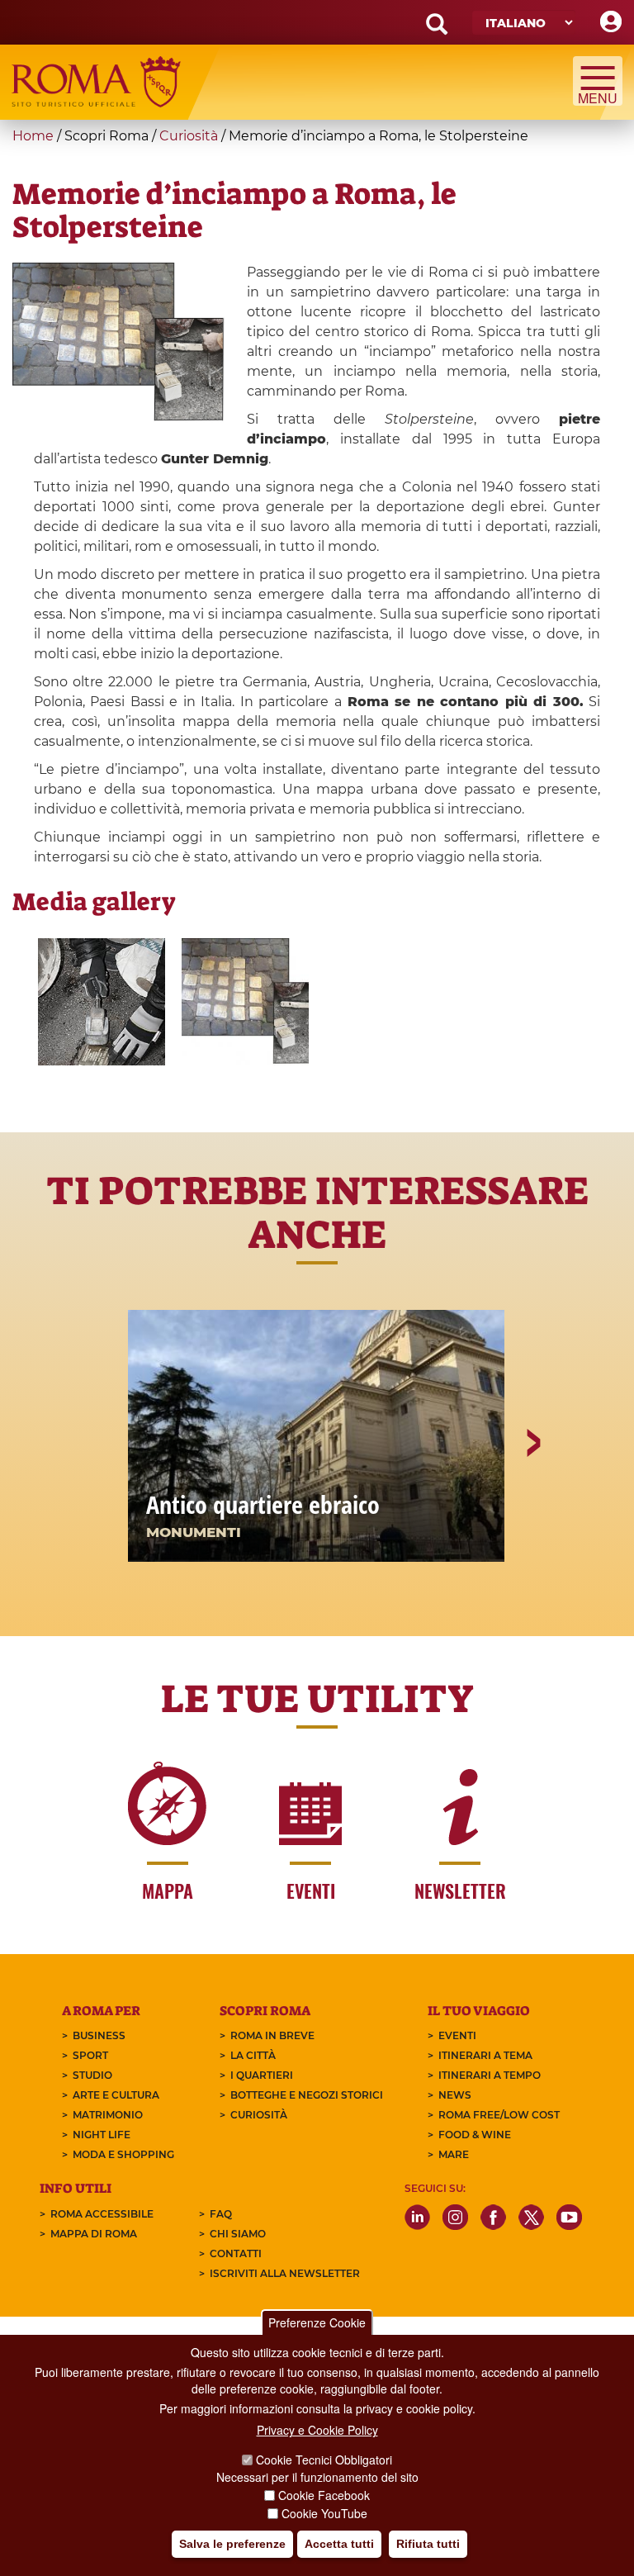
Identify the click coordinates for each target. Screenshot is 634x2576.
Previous (103, 1500)
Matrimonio (108, 2115)
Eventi (457, 2035)
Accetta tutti (339, 2544)
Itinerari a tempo (490, 2075)
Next (532, 1500)
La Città (253, 2055)
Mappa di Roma (94, 2234)
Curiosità (189, 136)
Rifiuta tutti (428, 2544)
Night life (102, 2135)
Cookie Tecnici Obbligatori (324, 2460)
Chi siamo (238, 2234)
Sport (90, 2055)
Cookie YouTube (324, 2513)
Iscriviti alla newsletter (285, 2273)
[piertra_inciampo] (102, 1002)
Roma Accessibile (102, 2214)
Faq (221, 2214)
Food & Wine (475, 2135)
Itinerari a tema (485, 2055)
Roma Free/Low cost (499, 2115)
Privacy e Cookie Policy (317, 2430)
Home (33, 136)
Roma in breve (272, 2035)
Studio (92, 2075)
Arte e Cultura (116, 2095)
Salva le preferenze (232, 2544)
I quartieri (262, 2075)
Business (99, 2035)
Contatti (236, 2253)
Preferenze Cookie (317, 2322)
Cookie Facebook (324, 2495)
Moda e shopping (123, 2154)
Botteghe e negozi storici (307, 2095)
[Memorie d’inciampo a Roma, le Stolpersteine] (245, 1002)
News (455, 2095)
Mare (454, 2154)
